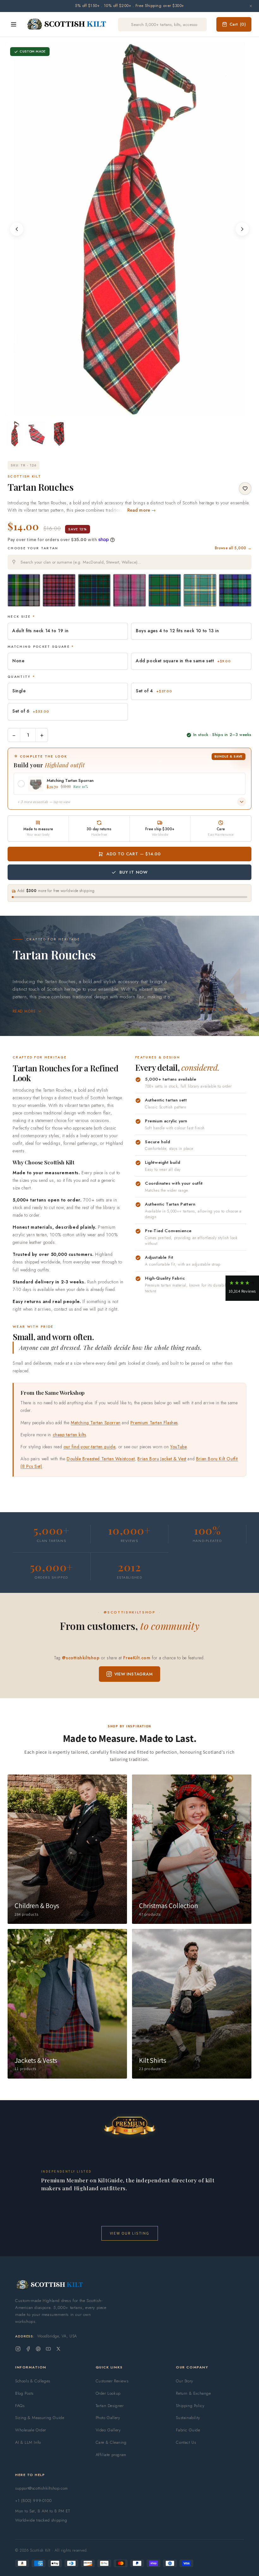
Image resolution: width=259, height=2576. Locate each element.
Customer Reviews (112, 2381)
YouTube (178, 1447)
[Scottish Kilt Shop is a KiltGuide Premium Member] (129, 2126)
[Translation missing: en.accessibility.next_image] (242, 229)
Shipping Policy (190, 2406)
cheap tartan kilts (69, 1435)
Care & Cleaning (111, 2442)
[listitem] (15, 434)
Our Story (184, 2381)
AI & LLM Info (28, 2442)
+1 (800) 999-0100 (33, 2501)
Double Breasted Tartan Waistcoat (101, 1459)
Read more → (142, 510)
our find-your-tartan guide (90, 1447)
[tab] (125, 410)
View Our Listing (130, 2233)
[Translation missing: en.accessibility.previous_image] (17, 229)
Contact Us (186, 2442)
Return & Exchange (193, 2393)
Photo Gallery (108, 2418)
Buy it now (134, 872)
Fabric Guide (188, 2430)
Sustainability (188, 2418)
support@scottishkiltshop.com (42, 2488)
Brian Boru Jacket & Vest (162, 1459)
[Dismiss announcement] (251, 6)
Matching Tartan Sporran (96, 1423)
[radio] (24, 590)
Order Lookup (108, 2393)
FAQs (20, 2406)
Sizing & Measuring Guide (40, 2418)
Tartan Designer (110, 2406)
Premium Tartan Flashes (154, 1423)
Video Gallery (108, 2430)
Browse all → (233, 548)
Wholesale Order (31, 2430)
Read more (24, 1011)
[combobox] (129, 562)
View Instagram (134, 1674)
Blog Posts (24, 2393)
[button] (242, 1288)
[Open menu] (14, 24)
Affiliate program (111, 2455)
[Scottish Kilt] (67, 24)
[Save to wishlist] (245, 489)
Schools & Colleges (33, 2381)
